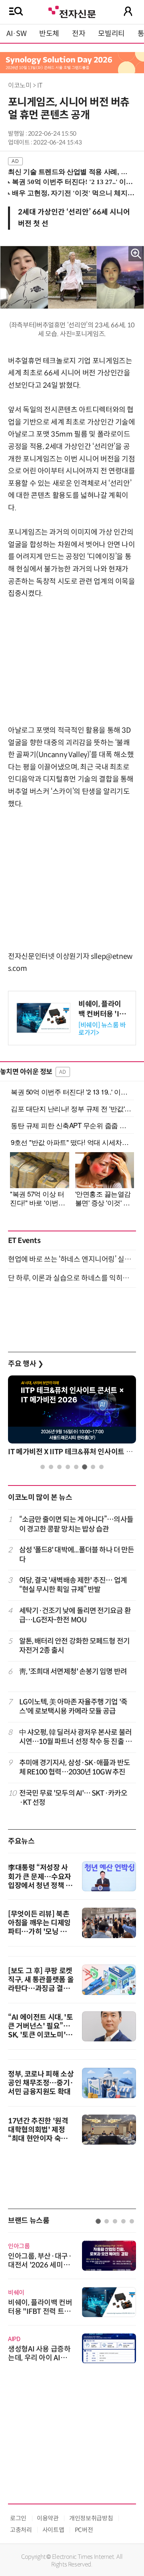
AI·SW (16, 34)
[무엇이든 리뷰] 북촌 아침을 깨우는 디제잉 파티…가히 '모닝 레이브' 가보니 (41, 1927)
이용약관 (48, 2518)
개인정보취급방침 (91, 2518)
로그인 (18, 2518)
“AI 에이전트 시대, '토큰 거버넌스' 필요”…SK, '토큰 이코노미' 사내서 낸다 (41, 2031)
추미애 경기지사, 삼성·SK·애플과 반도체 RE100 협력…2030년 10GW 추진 (75, 1767)
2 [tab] (51, 1467)
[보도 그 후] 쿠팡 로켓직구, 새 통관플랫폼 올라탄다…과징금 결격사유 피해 (41, 1984)
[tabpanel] (72, 2298)
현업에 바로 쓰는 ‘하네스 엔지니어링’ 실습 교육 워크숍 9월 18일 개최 (72, 1259)
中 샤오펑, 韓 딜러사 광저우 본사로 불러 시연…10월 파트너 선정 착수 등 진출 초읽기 (75, 1737)
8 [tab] (101, 1467)
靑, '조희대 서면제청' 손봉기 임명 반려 (73, 1672)
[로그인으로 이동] (128, 11)
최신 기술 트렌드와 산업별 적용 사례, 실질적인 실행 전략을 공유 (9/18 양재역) (69, 172)
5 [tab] (76, 1467)
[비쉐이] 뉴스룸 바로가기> (102, 1029)
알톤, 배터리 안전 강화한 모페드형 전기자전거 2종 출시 (74, 1646)
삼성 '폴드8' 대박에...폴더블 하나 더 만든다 (77, 1555)
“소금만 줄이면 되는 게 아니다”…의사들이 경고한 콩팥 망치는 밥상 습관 (76, 1524)
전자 (79, 34)
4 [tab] (68, 1467)
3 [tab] (59, 1467)
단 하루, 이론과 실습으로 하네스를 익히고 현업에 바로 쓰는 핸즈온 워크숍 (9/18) (72, 1278)
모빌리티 (111, 34)
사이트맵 (53, 2530)
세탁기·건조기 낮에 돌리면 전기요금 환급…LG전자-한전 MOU (75, 1615)
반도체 (49, 34)
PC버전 (84, 2530)
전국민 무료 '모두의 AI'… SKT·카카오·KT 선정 (73, 1798)
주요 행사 (26, 1364)
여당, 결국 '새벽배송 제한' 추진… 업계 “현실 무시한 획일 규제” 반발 (73, 1585)
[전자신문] (72, 11)
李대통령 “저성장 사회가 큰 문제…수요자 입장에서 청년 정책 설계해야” (40, 1881)
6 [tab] (85, 1467)
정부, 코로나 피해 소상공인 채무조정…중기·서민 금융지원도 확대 (41, 2083)
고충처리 (21, 2530)
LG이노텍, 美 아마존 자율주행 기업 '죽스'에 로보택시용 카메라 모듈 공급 (73, 1707)
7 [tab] (93, 1467)
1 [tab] (43, 1467)
